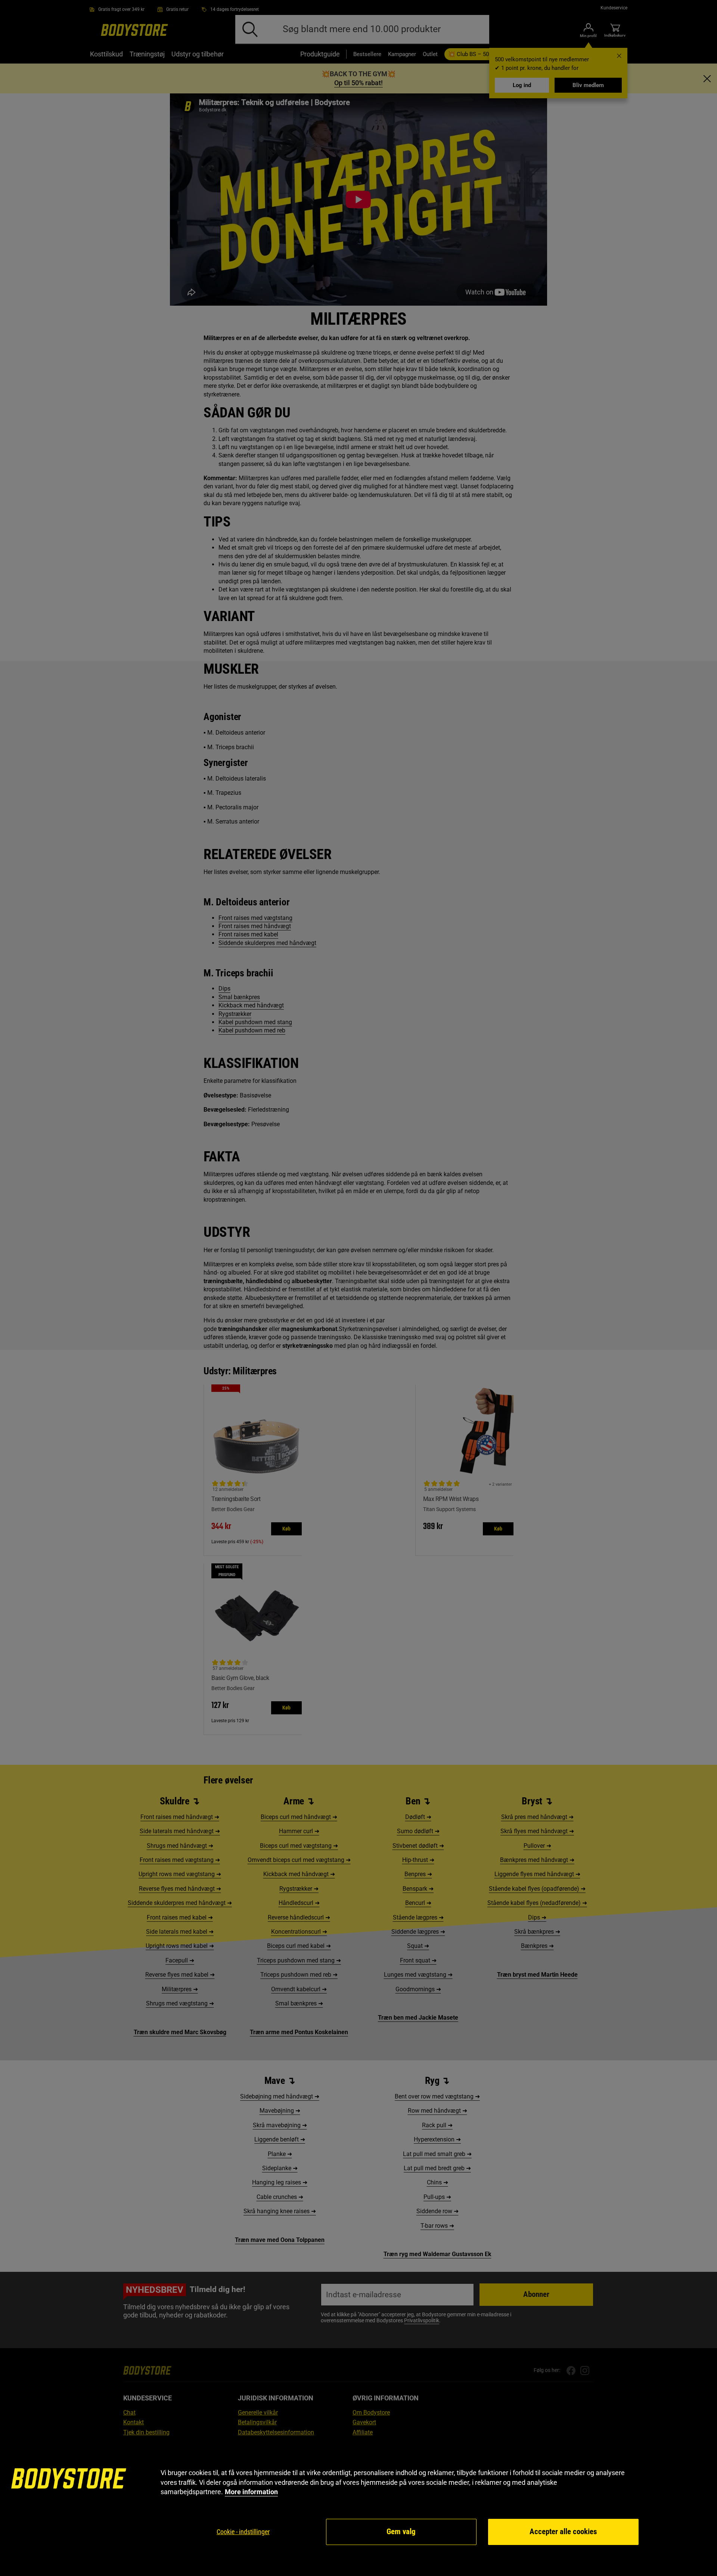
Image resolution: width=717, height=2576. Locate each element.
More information (251, 2492)
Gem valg (401, 2532)
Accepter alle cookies (563, 2532)
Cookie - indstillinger (243, 2532)
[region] (358, 2507)
